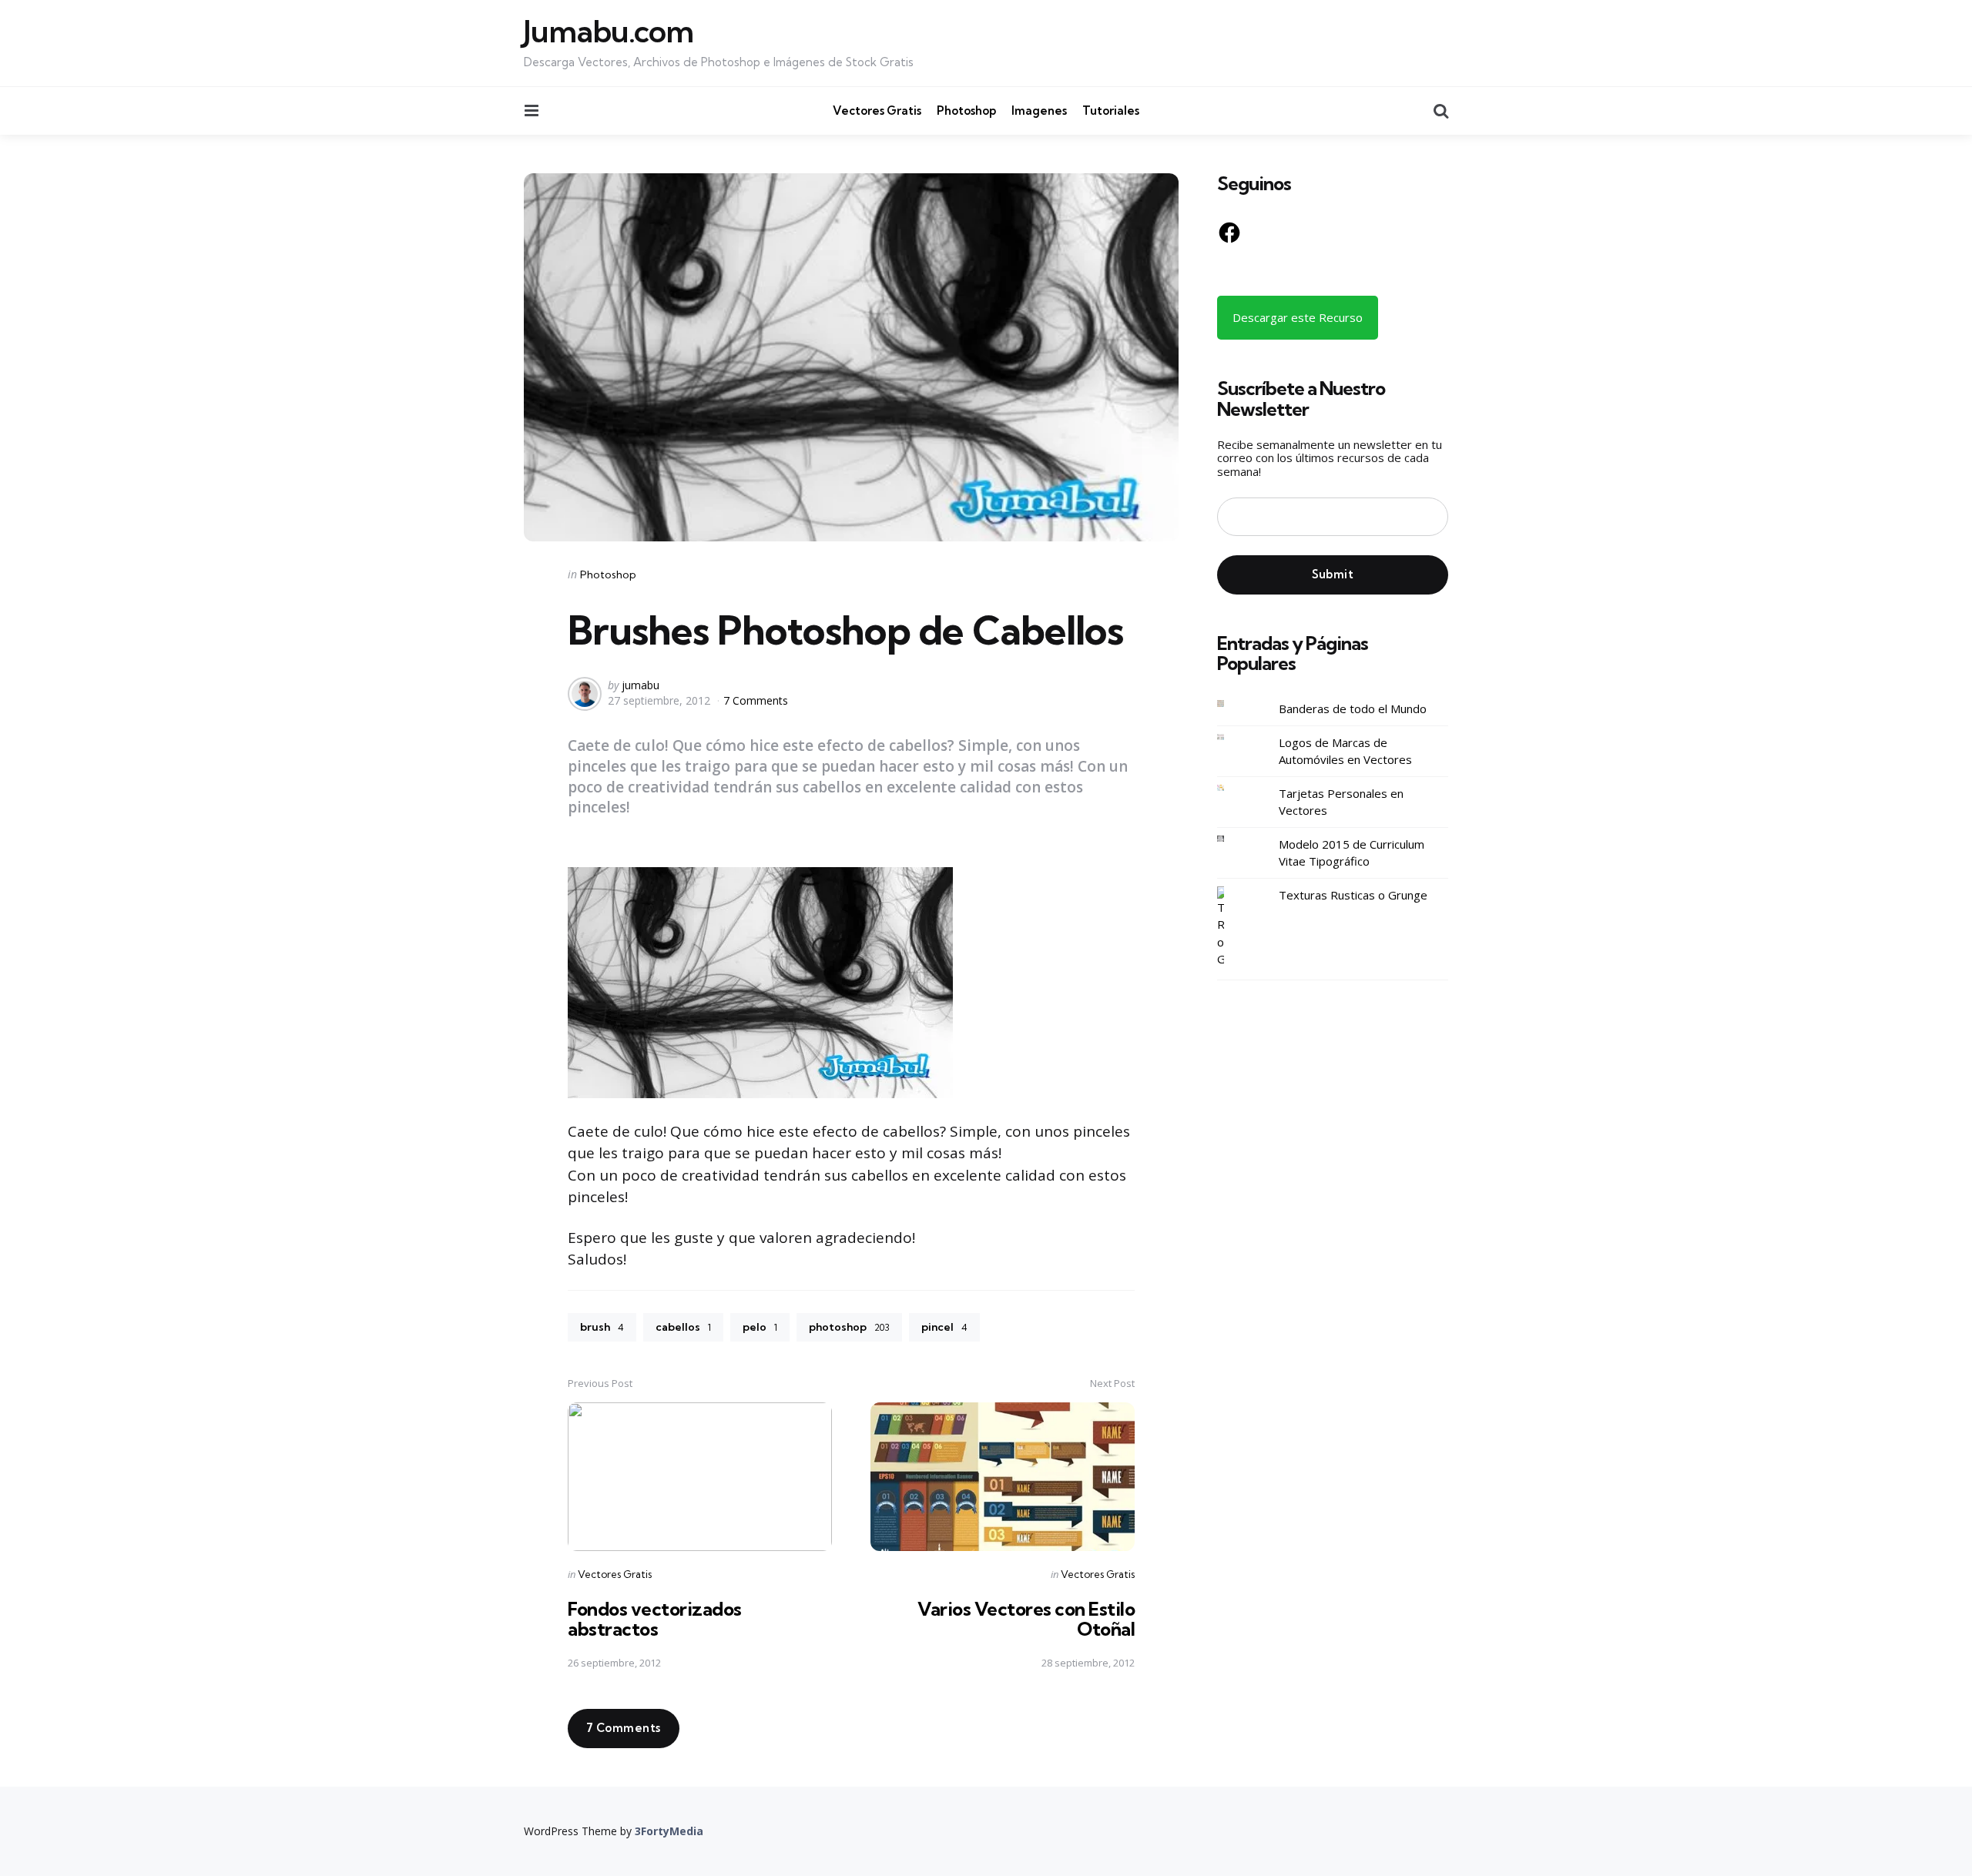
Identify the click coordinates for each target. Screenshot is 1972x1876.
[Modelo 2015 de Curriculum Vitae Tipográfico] (1232, 839)
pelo (760, 1327)
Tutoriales (1111, 111)
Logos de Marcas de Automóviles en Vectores (1345, 751)
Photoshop (966, 111)
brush (602, 1327)
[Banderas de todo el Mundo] (1232, 703)
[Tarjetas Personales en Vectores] (1232, 788)
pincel (944, 1327)
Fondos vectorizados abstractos (655, 1619)
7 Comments (756, 700)
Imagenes (1039, 111)
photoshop (849, 1327)
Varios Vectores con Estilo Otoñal (1026, 1619)
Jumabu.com (609, 32)
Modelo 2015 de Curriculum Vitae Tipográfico (1352, 853)
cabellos (683, 1327)
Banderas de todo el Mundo (1353, 709)
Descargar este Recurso (1298, 317)
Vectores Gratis (877, 111)
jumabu (641, 685)
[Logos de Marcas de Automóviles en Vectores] (1232, 737)
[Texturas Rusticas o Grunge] (1232, 927)
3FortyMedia (669, 1831)
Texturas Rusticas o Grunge (1353, 895)
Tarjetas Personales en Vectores (1341, 802)
